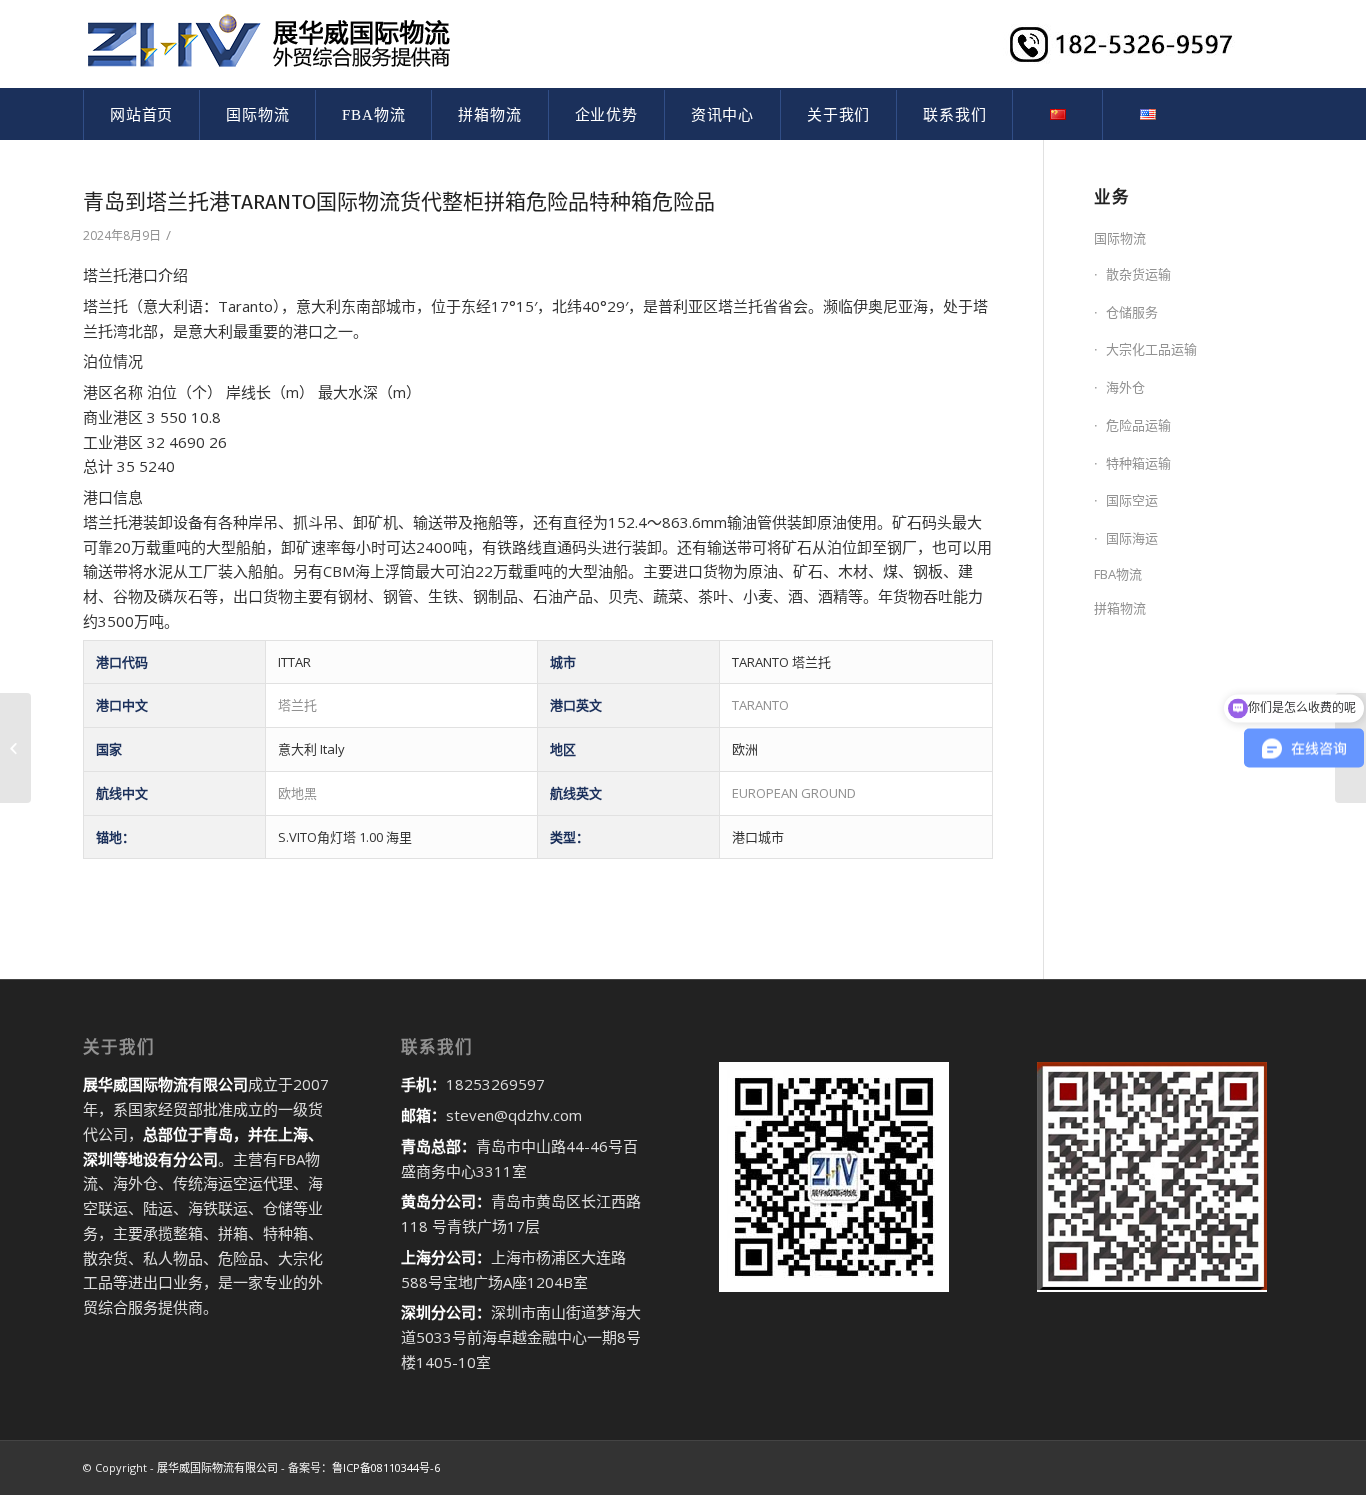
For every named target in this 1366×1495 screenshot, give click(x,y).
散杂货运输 (1138, 274)
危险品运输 (1138, 425)
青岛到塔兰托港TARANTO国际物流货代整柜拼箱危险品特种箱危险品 (399, 202)
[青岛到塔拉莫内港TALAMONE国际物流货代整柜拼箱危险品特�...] (15, 748)
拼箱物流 (1120, 608)
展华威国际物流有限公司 (217, 1467)
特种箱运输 (1138, 463)
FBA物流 (1118, 574)
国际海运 (1132, 538)
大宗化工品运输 (1151, 349)
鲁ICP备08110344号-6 (386, 1467)
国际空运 (1132, 500)
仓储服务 (1132, 312)
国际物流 (1120, 238)
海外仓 (1125, 387)
